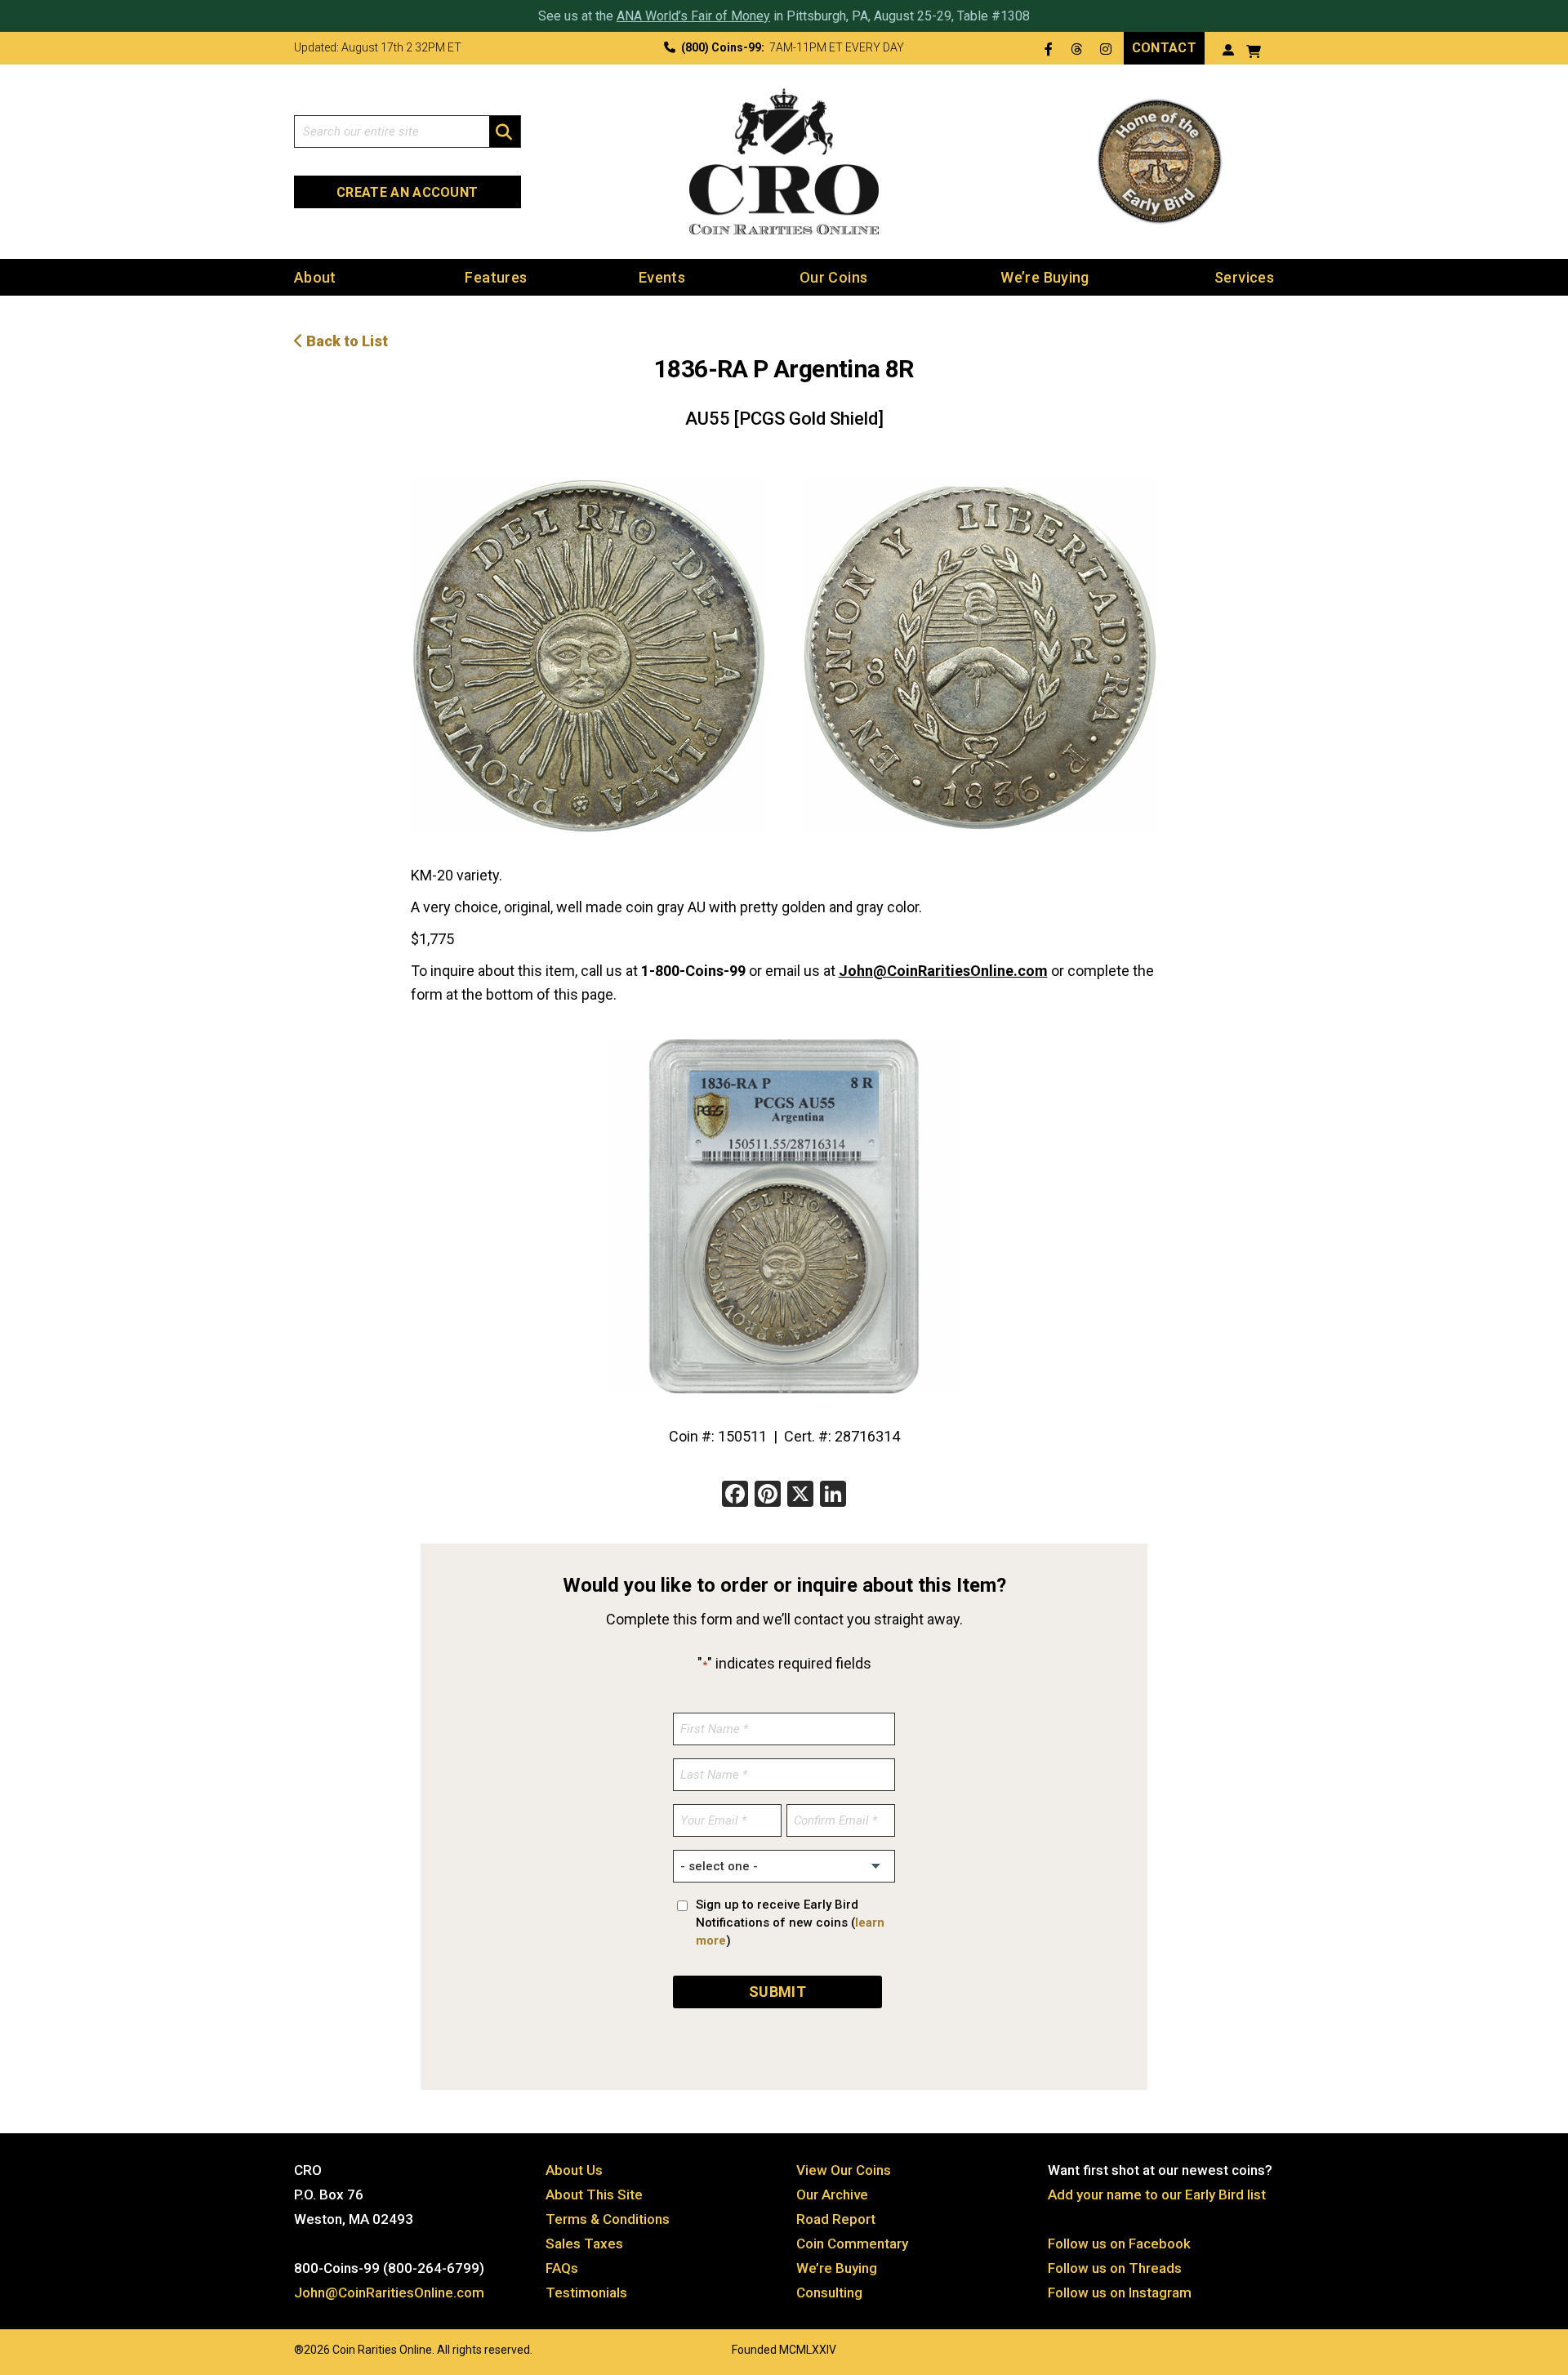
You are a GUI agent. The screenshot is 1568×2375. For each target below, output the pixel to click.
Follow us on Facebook (1119, 2244)
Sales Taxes (584, 2244)
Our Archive (832, 2195)
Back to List (345, 341)
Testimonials (586, 2293)
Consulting (829, 2293)
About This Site (594, 2195)
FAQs (562, 2268)
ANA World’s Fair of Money (693, 16)
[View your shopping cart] (1254, 49)
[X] (800, 1496)
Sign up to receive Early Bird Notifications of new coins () (790, 1923)
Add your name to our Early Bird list (1157, 2195)
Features (496, 277)
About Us (574, 2170)
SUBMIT (777, 1992)
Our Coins (833, 277)
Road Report (836, 2219)
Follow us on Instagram (1120, 2293)
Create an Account (407, 192)
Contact (1164, 48)
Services (1244, 277)
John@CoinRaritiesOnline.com (943, 971)
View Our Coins (844, 2170)
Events (662, 277)
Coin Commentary (852, 2244)
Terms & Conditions (608, 2219)
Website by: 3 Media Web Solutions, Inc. (278, 2348)
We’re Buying (1045, 277)
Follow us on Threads (1115, 2268)
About (315, 277)
